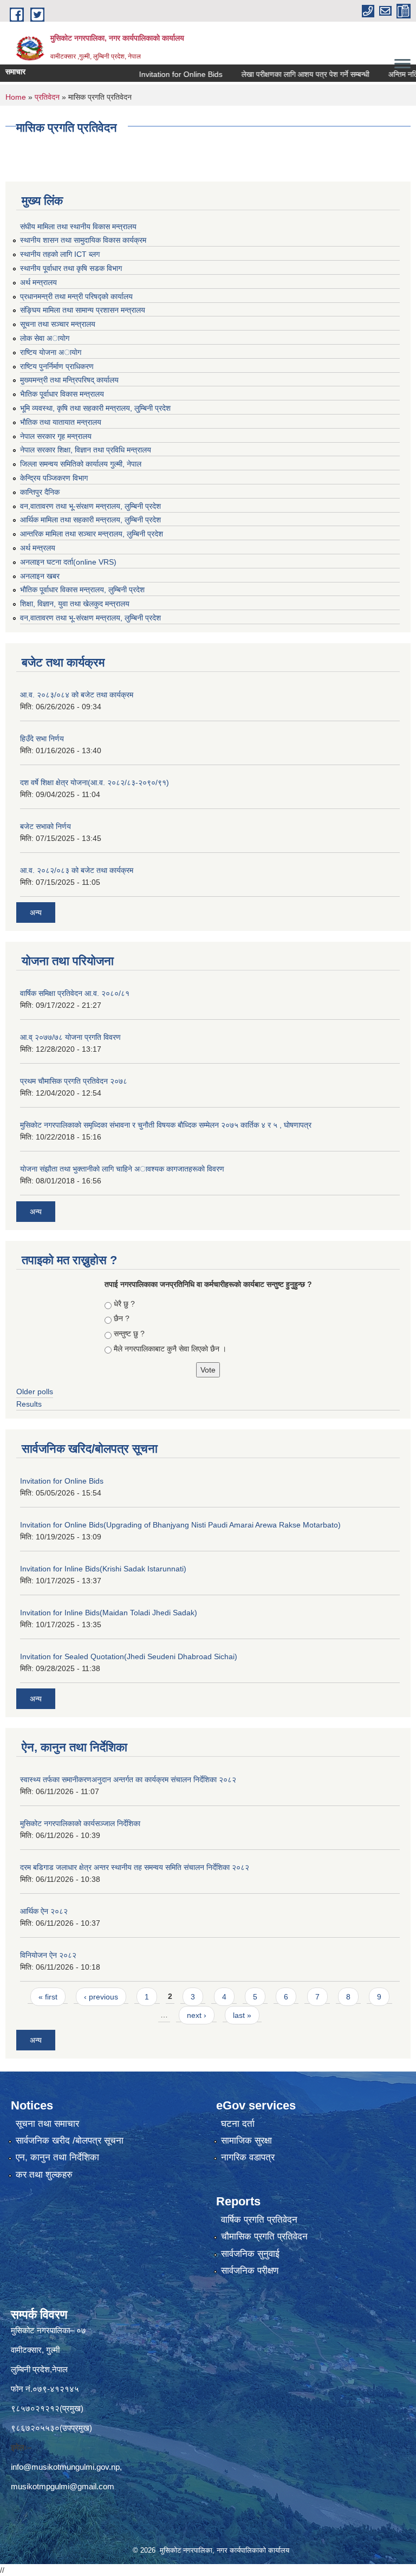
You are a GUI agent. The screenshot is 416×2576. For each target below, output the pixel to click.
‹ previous (101, 1997)
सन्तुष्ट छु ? (129, 1334)
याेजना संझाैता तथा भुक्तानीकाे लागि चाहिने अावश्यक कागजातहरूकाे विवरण (122, 1169)
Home (16, 97)
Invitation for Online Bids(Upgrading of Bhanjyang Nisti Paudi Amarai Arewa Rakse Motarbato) (180, 1525)
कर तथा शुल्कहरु (44, 2175)
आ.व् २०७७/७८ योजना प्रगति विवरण (70, 1037)
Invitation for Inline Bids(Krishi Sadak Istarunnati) (103, 1569)
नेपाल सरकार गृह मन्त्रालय (56, 436)
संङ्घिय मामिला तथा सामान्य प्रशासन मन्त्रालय (83, 310)
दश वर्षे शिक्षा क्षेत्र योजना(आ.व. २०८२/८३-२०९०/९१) (95, 782)
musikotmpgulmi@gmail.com (63, 2486)
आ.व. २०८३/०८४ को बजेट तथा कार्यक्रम (77, 695)
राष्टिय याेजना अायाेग (51, 352)
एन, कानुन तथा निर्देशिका (57, 2157)
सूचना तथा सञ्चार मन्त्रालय (58, 324)
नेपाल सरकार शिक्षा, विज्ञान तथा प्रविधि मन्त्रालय (86, 450)
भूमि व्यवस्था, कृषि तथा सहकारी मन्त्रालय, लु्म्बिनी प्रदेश (95, 408)
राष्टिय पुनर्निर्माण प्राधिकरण (57, 366)
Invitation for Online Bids (158, 74)
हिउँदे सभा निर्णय (42, 739)
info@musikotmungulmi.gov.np (65, 2467)
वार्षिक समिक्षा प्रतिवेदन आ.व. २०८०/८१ (75, 993)
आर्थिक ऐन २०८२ (44, 1911)
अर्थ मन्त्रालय (38, 282)
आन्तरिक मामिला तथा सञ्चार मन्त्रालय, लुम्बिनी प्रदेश (92, 534)
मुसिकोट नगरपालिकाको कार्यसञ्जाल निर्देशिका (80, 1823)
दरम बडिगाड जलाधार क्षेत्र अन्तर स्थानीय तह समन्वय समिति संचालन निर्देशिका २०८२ (135, 1867)
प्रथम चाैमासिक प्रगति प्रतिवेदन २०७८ (74, 1081)
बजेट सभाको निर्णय (45, 826)
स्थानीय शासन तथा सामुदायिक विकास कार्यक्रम (83, 240)
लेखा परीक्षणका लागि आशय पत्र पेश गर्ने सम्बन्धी (283, 74)
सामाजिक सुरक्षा (246, 2141)
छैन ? (122, 1318)
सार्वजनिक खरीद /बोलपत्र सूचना (70, 2141)
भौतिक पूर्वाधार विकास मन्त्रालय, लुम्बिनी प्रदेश (82, 590)
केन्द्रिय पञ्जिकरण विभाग (54, 478)
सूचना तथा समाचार (47, 2124)
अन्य (36, 912)
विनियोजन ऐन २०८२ (48, 1955)
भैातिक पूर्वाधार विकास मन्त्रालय (62, 394)
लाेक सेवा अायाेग (45, 338)
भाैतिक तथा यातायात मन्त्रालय (61, 422)
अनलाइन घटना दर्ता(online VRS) (68, 562)
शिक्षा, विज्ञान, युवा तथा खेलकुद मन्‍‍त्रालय (75, 604)
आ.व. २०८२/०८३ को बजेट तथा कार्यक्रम (77, 870)
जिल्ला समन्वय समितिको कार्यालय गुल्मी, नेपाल (81, 464)
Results (29, 1404)
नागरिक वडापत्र (248, 2157)
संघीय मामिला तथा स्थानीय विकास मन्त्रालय (78, 226)
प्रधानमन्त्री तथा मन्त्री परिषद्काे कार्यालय (76, 296)
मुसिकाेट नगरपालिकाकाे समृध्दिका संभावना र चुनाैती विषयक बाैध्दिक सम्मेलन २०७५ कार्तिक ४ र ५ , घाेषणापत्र (166, 1125)
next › (197, 2015)
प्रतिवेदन (47, 97)
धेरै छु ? (124, 1304)
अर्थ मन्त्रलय (38, 548)
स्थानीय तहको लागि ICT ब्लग (60, 254)
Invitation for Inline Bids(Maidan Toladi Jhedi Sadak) (109, 1613)
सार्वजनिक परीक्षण (250, 2271)
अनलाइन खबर (40, 576)
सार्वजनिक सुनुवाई (250, 2254)
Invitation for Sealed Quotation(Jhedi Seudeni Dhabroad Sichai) (129, 1656)
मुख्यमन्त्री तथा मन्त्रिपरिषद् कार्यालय (69, 380)
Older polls (35, 1391)
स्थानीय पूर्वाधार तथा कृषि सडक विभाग (71, 268)
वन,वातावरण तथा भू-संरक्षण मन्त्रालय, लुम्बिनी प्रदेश (90, 506)
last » (242, 2015)
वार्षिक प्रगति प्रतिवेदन (259, 2220)
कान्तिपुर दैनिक (40, 492)
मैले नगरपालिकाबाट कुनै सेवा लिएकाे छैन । (170, 1349)
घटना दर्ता (238, 2124)
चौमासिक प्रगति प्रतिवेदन (264, 2237)
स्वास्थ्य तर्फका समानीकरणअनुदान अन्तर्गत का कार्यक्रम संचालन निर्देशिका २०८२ (128, 1779)
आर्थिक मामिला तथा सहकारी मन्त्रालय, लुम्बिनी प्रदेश (90, 520)
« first (48, 1997)
